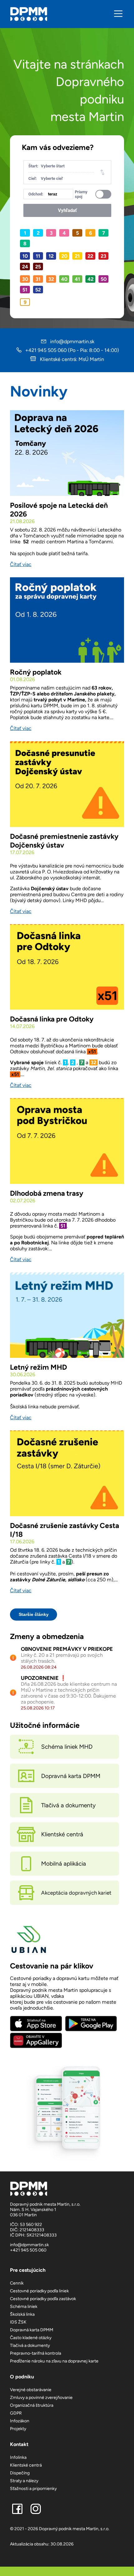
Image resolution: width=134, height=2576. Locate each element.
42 (91, 279)
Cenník (17, 2283)
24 (25, 267)
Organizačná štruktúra (32, 2405)
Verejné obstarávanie (31, 2390)
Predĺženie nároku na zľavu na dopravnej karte (54, 2361)
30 (25, 279)
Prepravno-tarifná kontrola (36, 2353)
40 (64, 279)
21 (77, 256)
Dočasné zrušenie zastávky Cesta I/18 (65, 1530)
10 (25, 256)
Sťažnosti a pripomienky (33, 2489)
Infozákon (20, 2421)
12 (51, 256)
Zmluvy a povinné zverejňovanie (41, 2398)
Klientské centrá (26, 2465)
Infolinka (18, 2457)
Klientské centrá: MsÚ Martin (71, 359)
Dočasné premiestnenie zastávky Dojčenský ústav (64, 841)
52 (38, 290)
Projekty (18, 2429)
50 (104, 279)
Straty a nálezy (24, 2481)
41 (77, 279)
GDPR (16, 2413)
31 (38, 279)
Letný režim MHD (38, 1367)
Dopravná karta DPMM (32, 2330)
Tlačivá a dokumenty (30, 2345)
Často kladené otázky (31, 2338)
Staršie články (34, 1614)
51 (25, 290)
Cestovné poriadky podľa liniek (39, 2291)
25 (38, 267)
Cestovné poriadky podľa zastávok (43, 2299)
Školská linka (22, 2314)
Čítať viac (21, 564)
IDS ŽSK (18, 2322)
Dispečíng (20, 2473)
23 (103, 256)
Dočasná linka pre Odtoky (52, 1019)
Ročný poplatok (36, 672)
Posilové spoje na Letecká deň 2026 (59, 510)
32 (51, 279)
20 (64, 256)
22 (90, 256)
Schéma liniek (24, 2307)
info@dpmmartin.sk (72, 341)
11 (38, 256)
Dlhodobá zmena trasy (47, 1193)
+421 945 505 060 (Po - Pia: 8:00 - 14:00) (72, 350)
